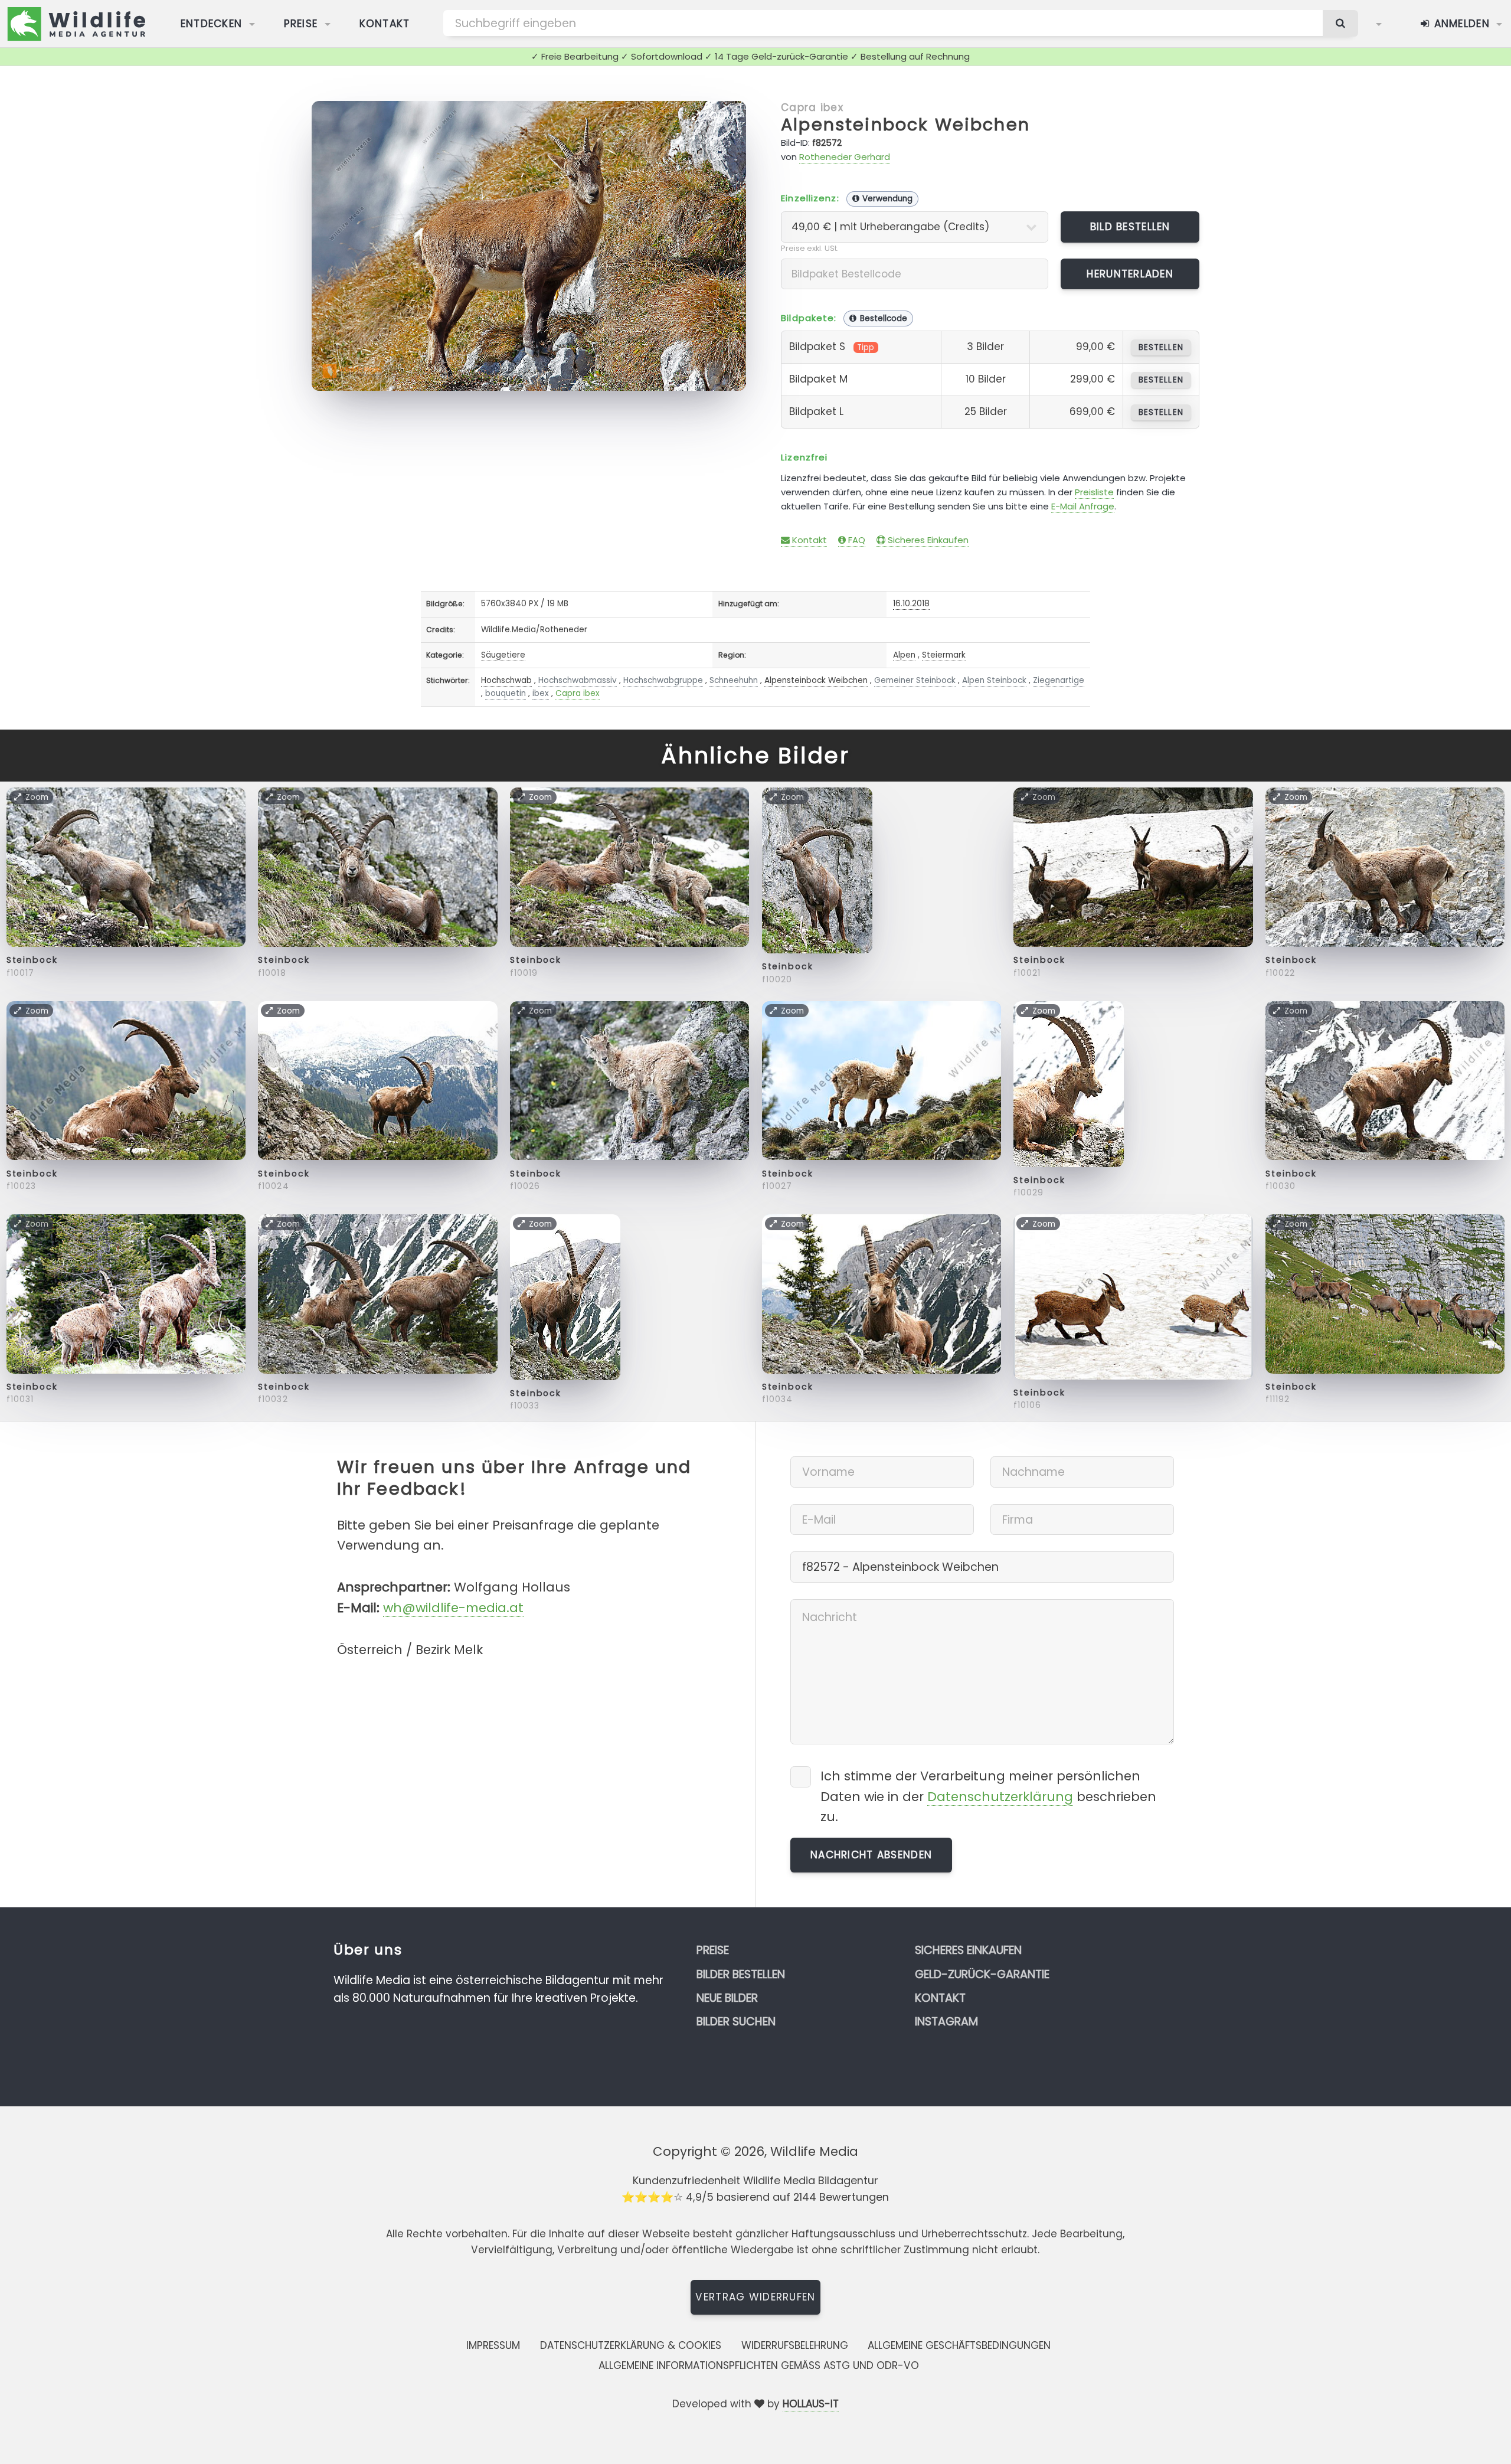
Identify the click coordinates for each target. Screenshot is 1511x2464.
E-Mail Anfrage (1083, 506)
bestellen (1161, 347)
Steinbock (32, 960)
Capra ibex (812, 107)
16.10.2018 (911, 604)
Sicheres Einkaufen (927, 540)
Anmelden (1460, 24)
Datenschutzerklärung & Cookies (631, 2345)
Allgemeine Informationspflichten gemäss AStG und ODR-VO (759, 2365)
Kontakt (385, 24)
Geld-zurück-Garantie (982, 1974)
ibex (541, 693)
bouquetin (506, 693)
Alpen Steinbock (994, 680)
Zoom (717, 116)
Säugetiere (503, 655)
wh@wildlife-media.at (453, 1608)
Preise (301, 24)
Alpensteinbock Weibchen (905, 125)
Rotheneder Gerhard (845, 157)
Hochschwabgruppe (663, 680)
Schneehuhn (734, 680)
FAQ (856, 540)
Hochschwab (506, 680)
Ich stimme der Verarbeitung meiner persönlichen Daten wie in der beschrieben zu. (988, 1796)
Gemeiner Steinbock (915, 680)
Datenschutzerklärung (1000, 1797)
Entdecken (212, 24)
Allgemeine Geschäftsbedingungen (959, 2345)
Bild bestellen (1130, 227)
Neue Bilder (727, 1998)
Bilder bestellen (741, 1974)
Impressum (493, 2345)
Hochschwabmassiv (578, 680)
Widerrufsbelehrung (795, 2345)
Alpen (904, 655)
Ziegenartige (1059, 680)
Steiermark (944, 655)
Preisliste (1094, 492)
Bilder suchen (736, 2022)
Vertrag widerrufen (755, 2297)
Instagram (946, 2022)
